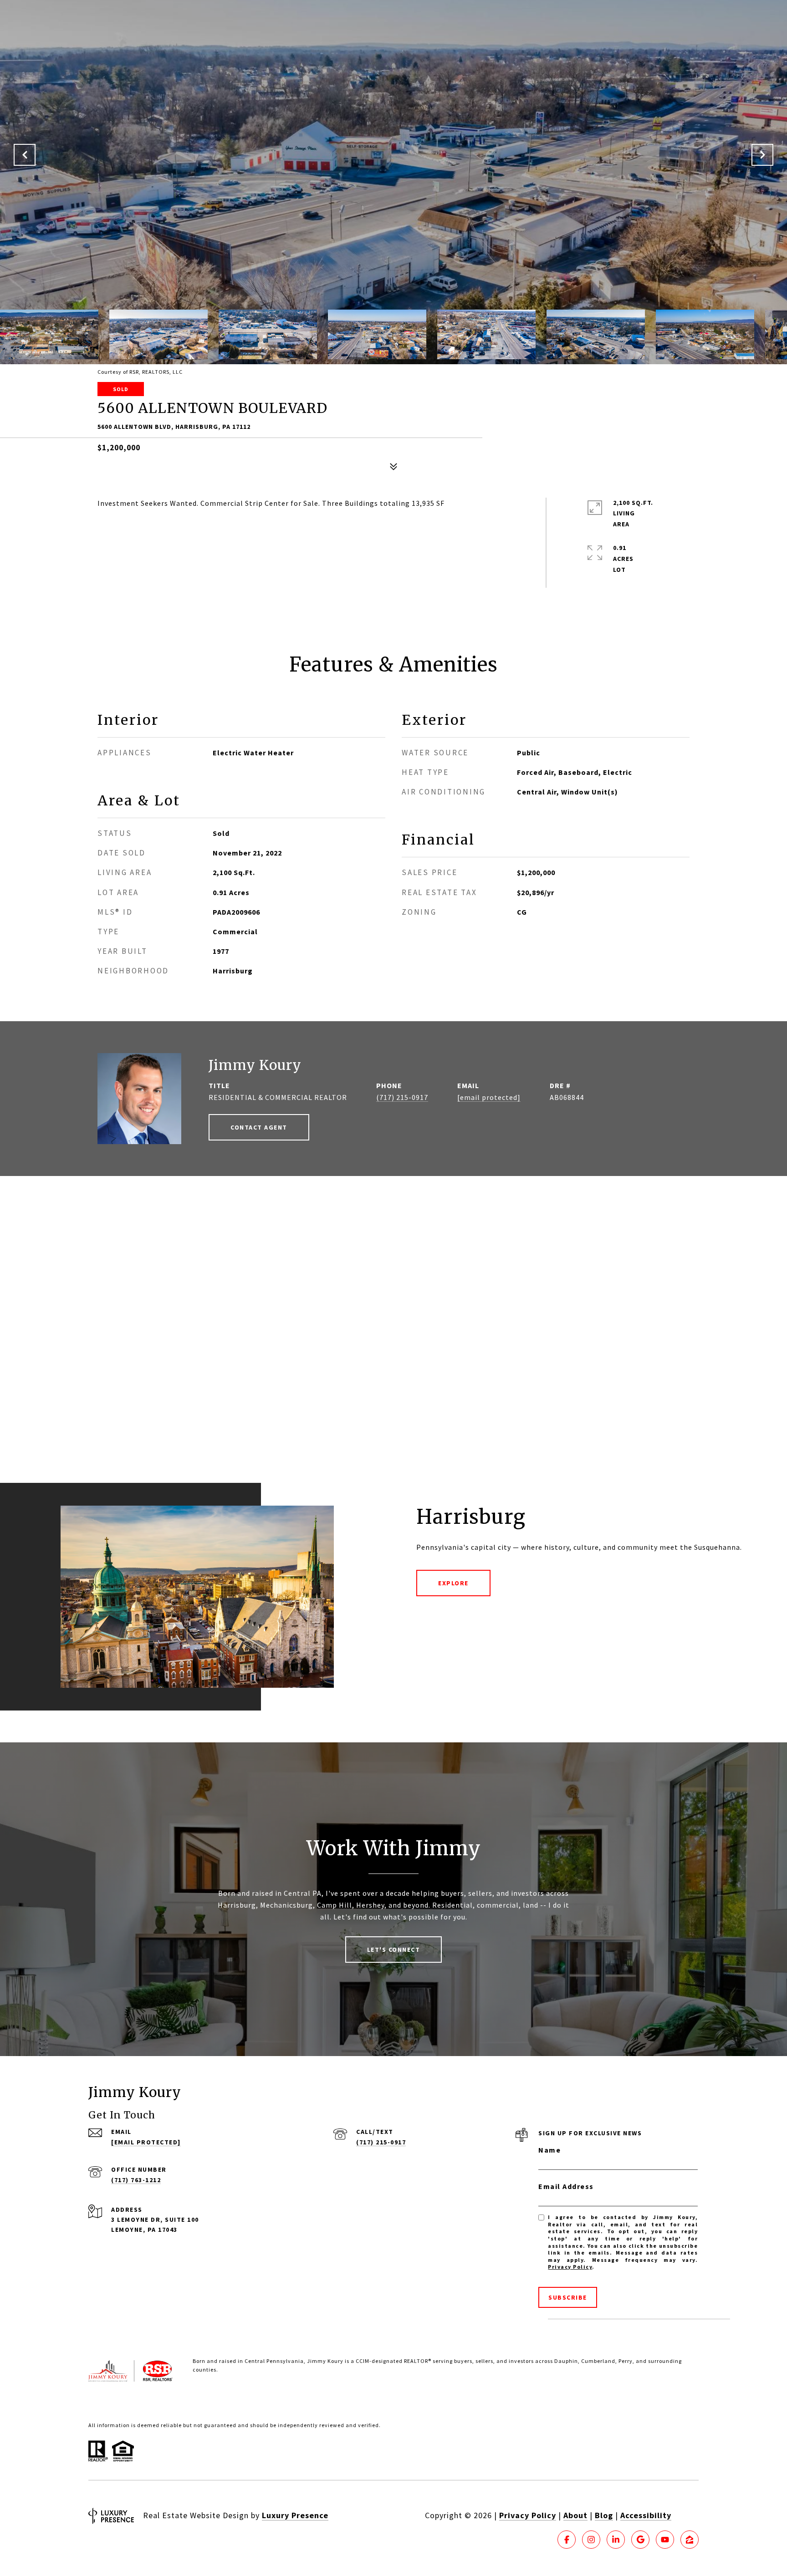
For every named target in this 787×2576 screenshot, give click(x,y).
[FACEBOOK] (567, 2540)
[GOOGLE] (640, 2540)
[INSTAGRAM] (591, 2540)
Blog (604, 2515)
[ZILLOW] (690, 2540)
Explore (453, 1583)
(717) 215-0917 (402, 1097)
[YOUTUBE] (665, 2540)
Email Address (566, 2186)
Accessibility (646, 2515)
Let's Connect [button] (394, 1950)
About (575, 2515)
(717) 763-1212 (136, 2180)
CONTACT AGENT (259, 1127)
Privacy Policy (570, 2267)
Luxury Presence (295, 2515)
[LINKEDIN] (616, 2540)
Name (549, 2150)
